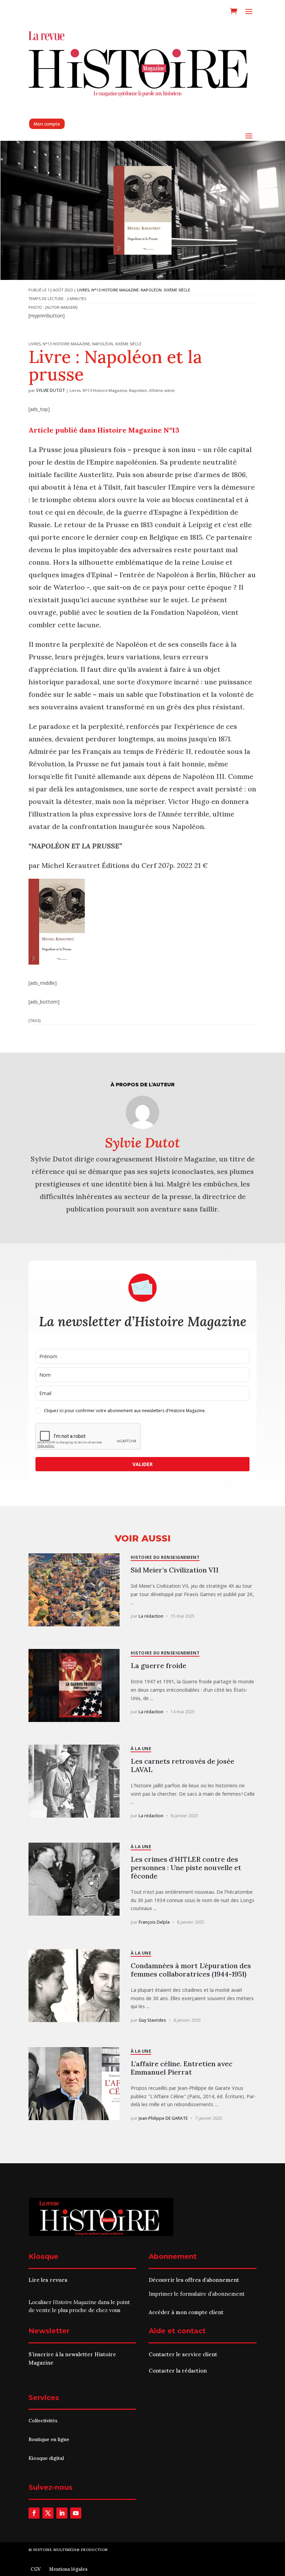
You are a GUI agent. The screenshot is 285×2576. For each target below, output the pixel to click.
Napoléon (151, 290)
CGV (36, 2569)
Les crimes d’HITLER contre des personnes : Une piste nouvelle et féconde (186, 1867)
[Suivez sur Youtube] (76, 2513)
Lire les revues (48, 2280)
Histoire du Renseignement (165, 1557)
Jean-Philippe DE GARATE (163, 2118)
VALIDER (142, 1464)
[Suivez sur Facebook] (34, 2513)
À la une (141, 1749)
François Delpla (154, 1922)
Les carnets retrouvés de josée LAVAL (182, 1765)
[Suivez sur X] (48, 2513)
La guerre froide (158, 1665)
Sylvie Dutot (51, 390)
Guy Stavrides (152, 2020)
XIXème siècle (177, 290)
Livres (83, 290)
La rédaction (151, 1616)
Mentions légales (68, 2569)
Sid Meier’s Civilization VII (175, 1570)
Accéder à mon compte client (186, 2312)
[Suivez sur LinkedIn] (62, 2513)
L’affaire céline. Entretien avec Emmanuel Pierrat (182, 2068)
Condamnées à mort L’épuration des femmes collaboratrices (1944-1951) (191, 1970)
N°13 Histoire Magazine (115, 290)
